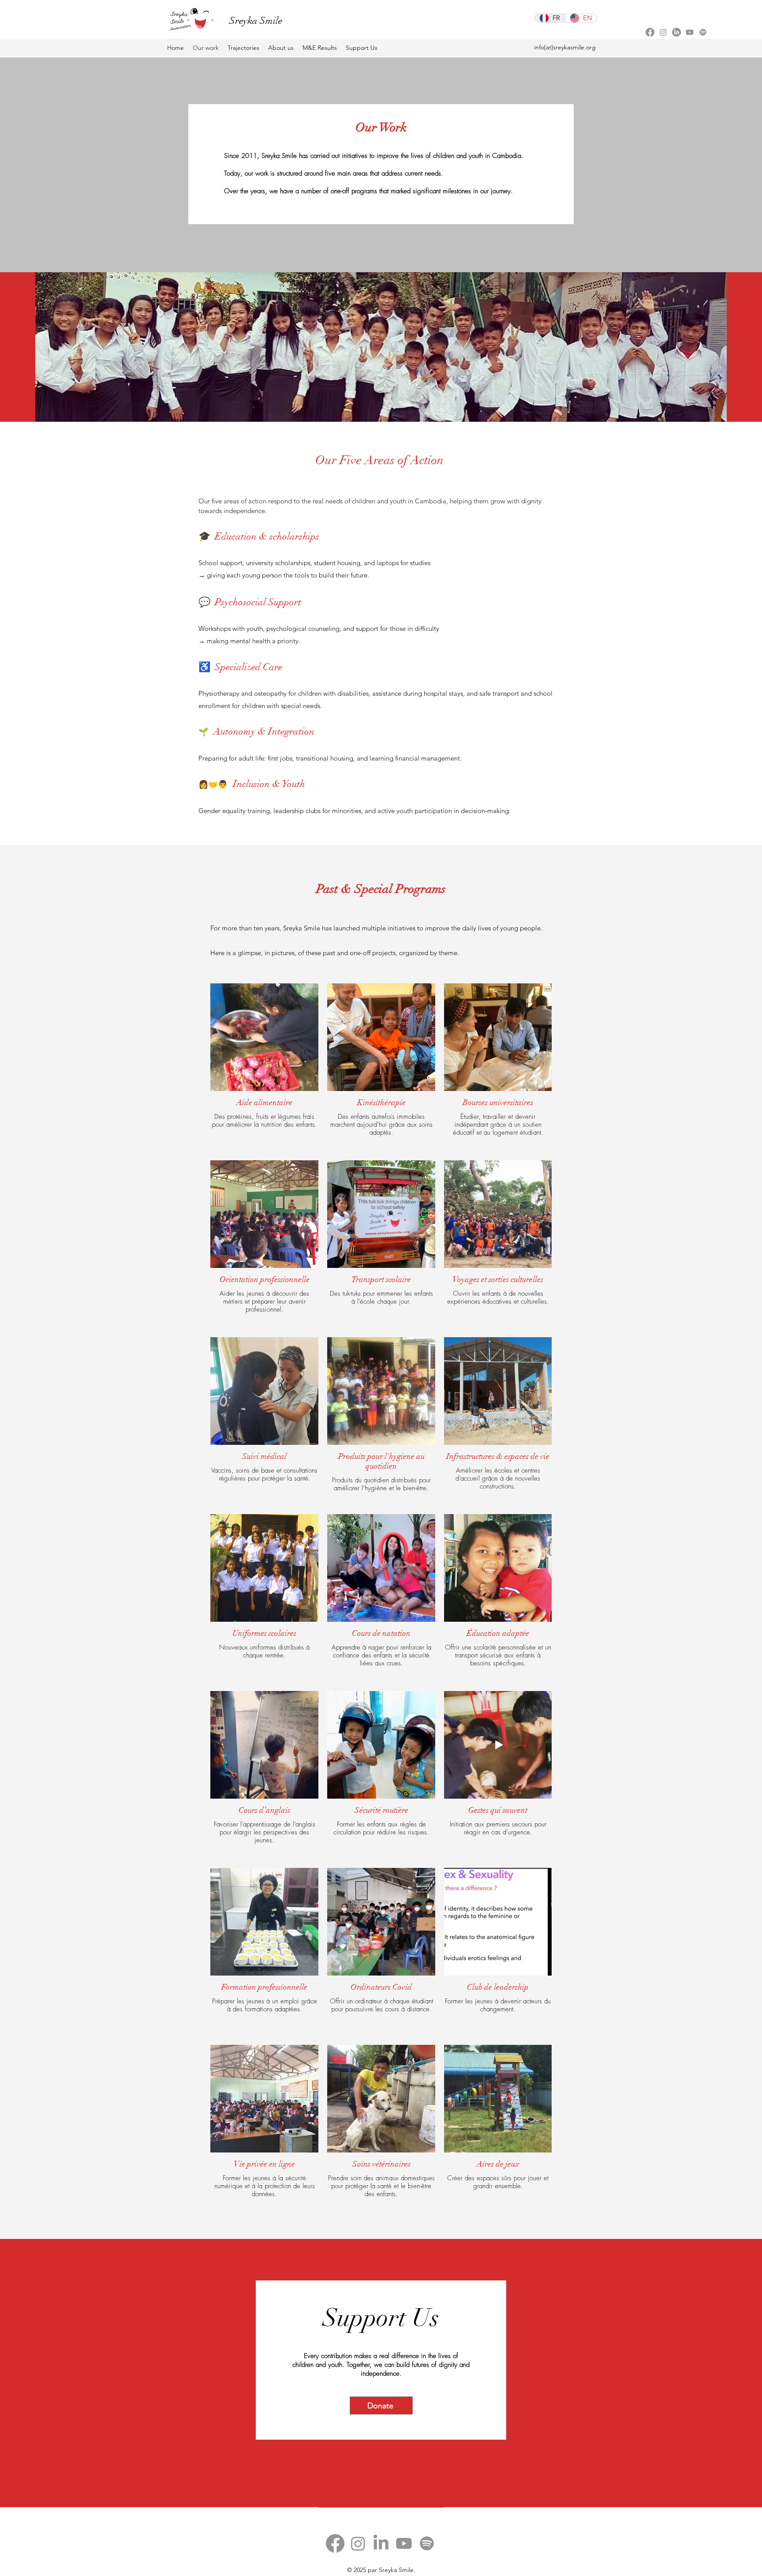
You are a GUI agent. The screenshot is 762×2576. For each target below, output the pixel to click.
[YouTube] (690, 32)
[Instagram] (663, 32)
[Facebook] (650, 32)
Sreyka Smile (256, 21)
